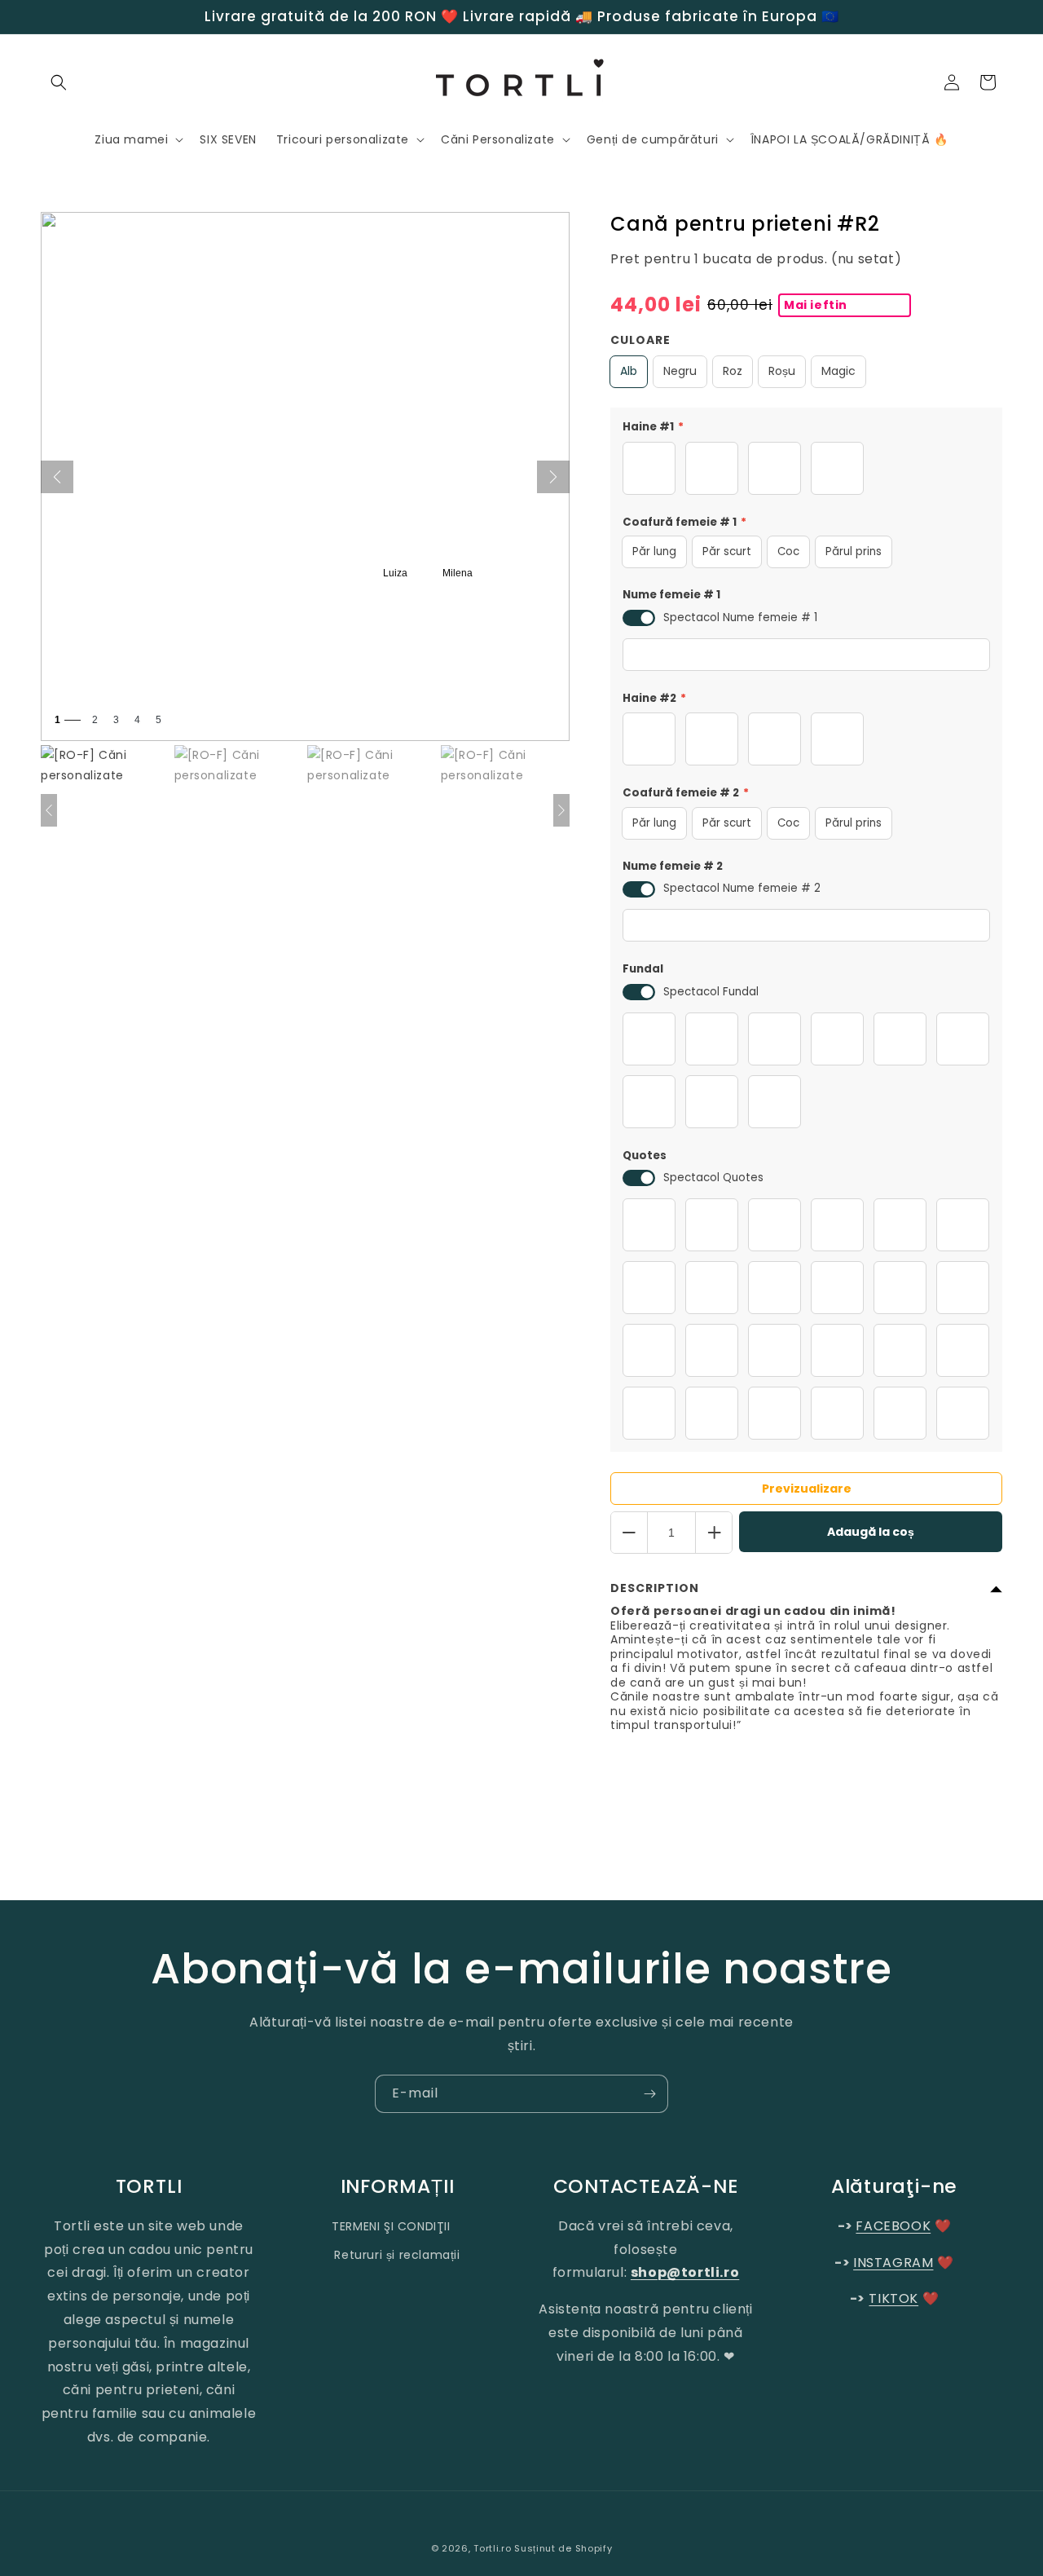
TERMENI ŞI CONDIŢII (391, 2226)
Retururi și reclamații (397, 2255)
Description (655, 1588)
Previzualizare (807, 1489)
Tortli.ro (492, 2548)
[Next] (553, 477)
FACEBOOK (893, 2226)
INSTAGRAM (893, 2263)
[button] (59, 82)
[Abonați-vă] (649, 2094)
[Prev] (57, 477)
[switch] (639, 618)
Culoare (640, 340)
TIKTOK (893, 2298)
